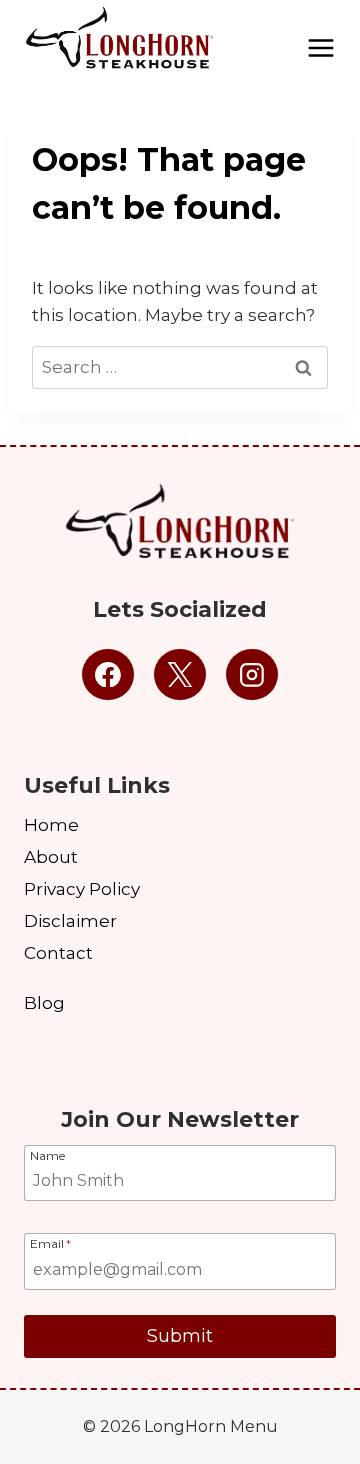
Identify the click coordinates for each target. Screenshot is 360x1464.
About (51, 857)
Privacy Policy (82, 889)
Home (51, 825)
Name (47, 1155)
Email (50, 1243)
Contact (58, 953)
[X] (180, 675)
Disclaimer (70, 921)
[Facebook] (108, 675)
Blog (44, 1003)
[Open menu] (321, 40)
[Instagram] (252, 675)
